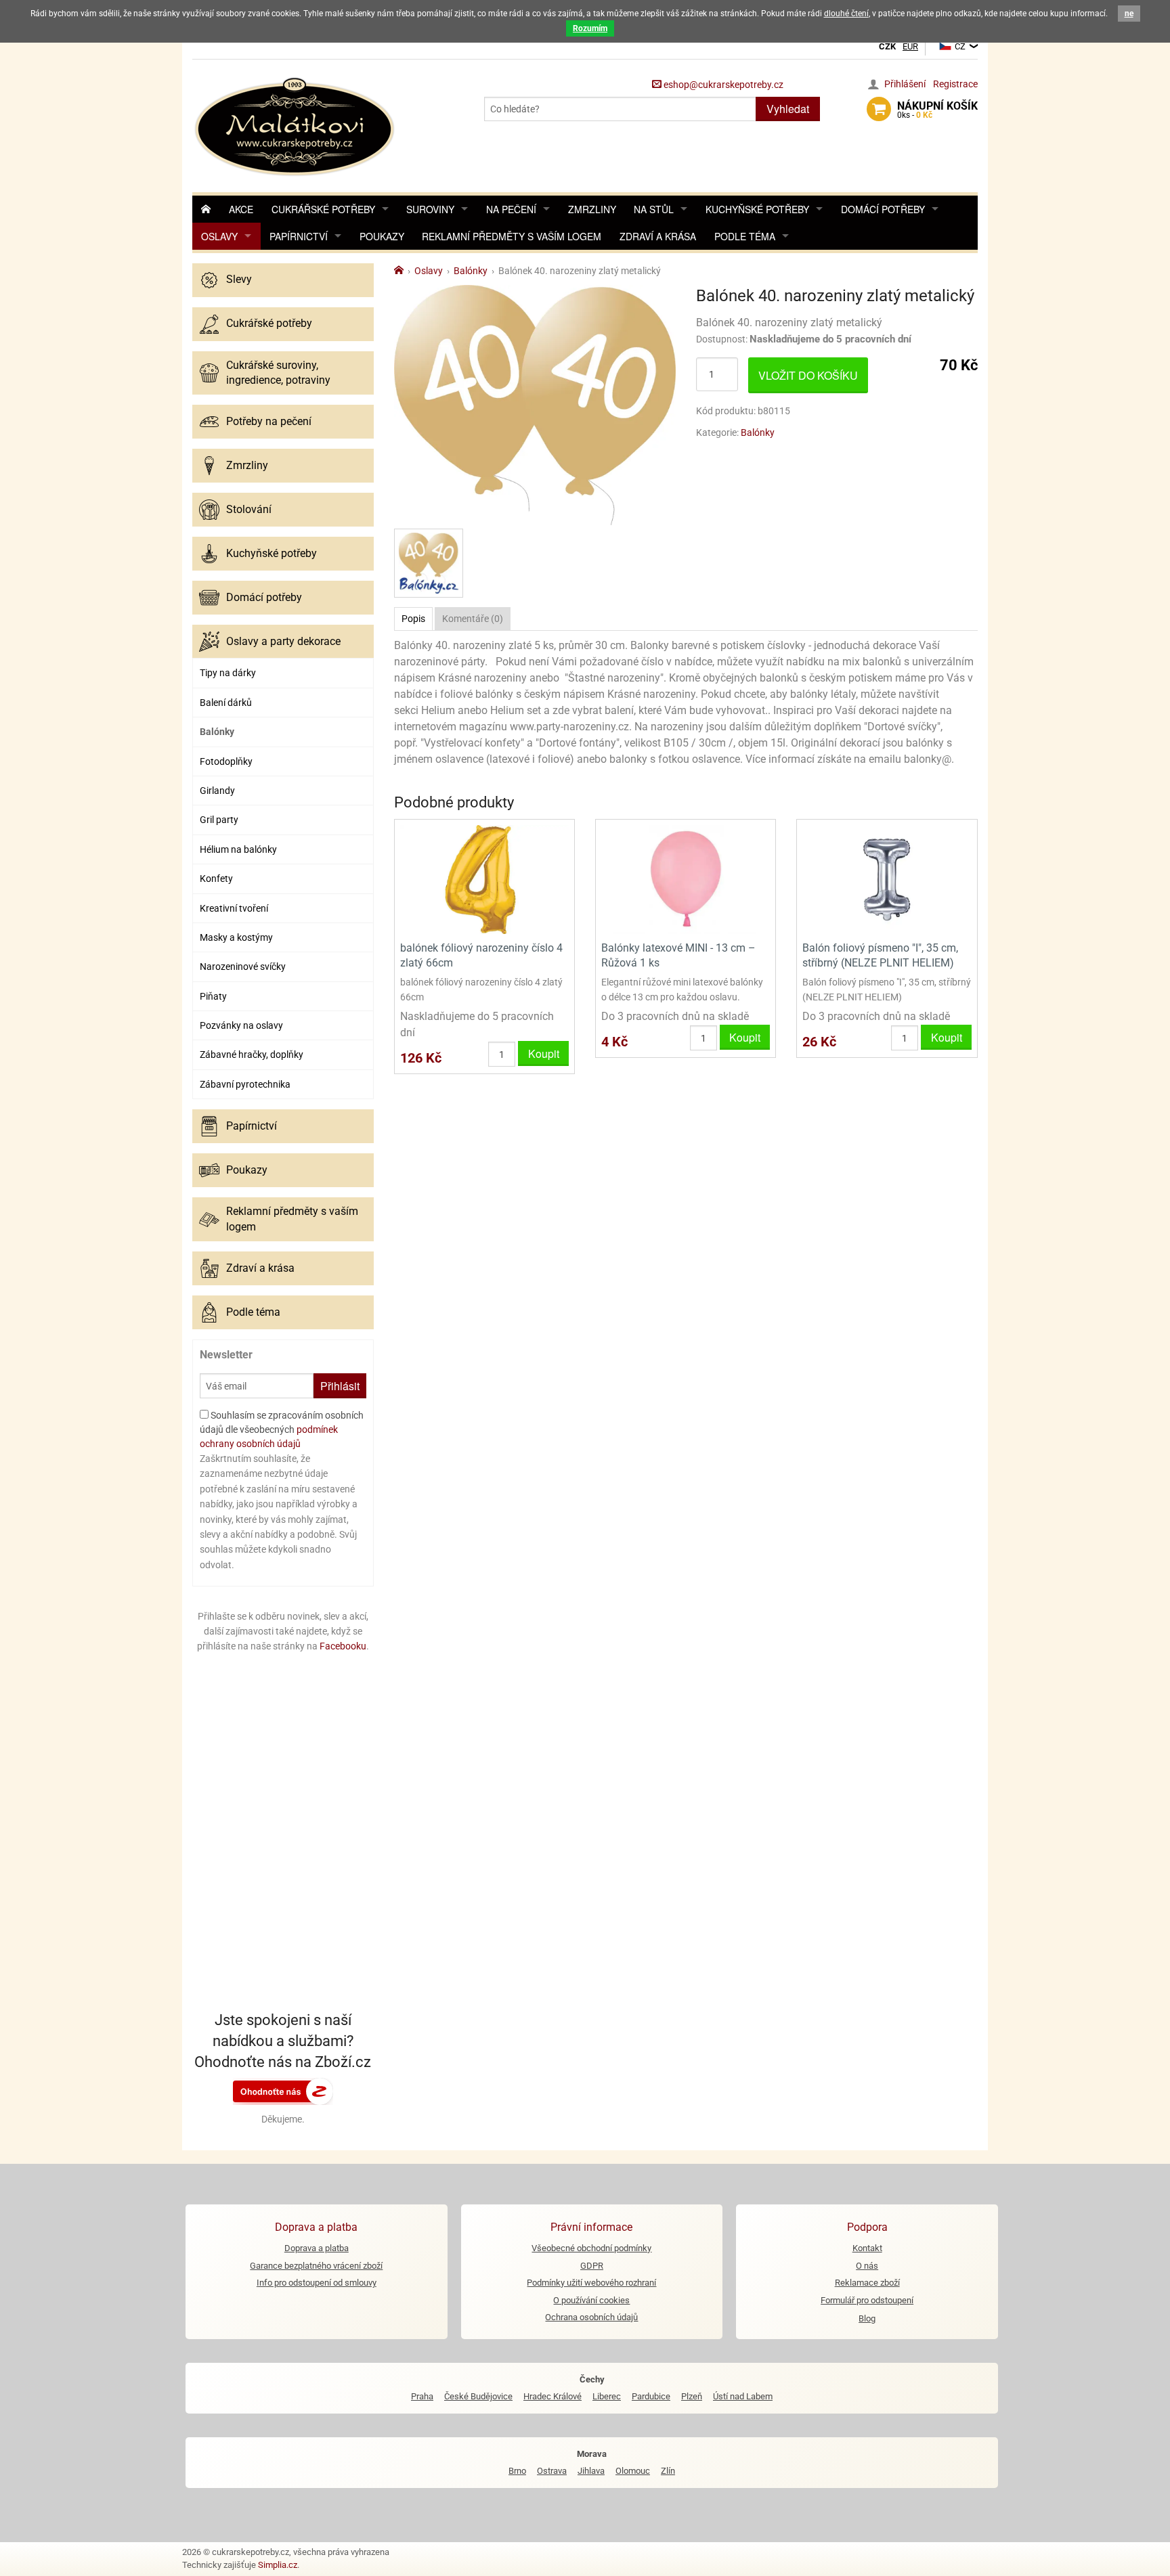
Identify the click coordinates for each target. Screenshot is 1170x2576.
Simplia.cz (278, 2565)
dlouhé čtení (846, 14)
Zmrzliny (592, 209)
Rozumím (590, 28)
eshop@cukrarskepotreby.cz (722, 85)
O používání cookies (591, 2300)
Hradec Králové (552, 2396)
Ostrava (552, 2471)
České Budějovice (478, 2396)
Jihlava (591, 2471)
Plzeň (692, 2396)
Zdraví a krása (658, 236)
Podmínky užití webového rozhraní (591, 2283)
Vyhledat (788, 109)
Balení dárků (226, 703)
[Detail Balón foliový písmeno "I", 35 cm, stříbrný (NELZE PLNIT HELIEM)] (887, 879)
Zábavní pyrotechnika (245, 1084)
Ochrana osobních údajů (591, 2317)
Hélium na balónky (238, 849)
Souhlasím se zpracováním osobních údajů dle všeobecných (282, 1429)
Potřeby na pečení (269, 421)
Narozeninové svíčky (243, 967)
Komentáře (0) (473, 619)
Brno (517, 2471)
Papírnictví (299, 236)
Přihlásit (340, 1386)
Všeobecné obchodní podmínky (591, 2248)
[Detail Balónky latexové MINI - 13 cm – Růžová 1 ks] (686, 879)
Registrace (955, 84)
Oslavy (219, 236)
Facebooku (343, 1646)
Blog (867, 2318)
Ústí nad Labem (743, 2396)
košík (937, 110)
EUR (910, 46)
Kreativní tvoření (234, 908)
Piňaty (213, 996)
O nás (867, 2266)
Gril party (219, 820)
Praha (422, 2396)
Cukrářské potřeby (323, 209)
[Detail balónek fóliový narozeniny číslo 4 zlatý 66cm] (484, 879)
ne (1129, 14)
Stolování (249, 509)
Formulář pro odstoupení (867, 2300)
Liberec (607, 2396)
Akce (241, 209)
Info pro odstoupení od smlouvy (317, 2283)
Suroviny (430, 209)
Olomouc (633, 2471)
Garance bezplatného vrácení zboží (316, 2266)
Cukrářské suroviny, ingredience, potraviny (278, 373)
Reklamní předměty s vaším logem (512, 236)
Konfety (216, 879)
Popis (413, 619)
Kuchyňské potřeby (757, 209)
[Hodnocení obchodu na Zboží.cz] (283, 2091)
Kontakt (867, 2248)
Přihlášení (905, 84)
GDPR (592, 2266)
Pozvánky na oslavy (241, 1025)
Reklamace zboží (867, 2283)
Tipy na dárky (228, 673)
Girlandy (217, 791)
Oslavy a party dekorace (283, 641)
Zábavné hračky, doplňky (252, 1054)
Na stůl (654, 209)
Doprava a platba (317, 2248)
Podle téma (745, 236)
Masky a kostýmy (236, 937)
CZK (887, 46)
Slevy (239, 279)
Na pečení (511, 209)
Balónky (217, 732)
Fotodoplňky (226, 761)
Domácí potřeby (883, 209)
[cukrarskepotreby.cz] (296, 125)
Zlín (668, 2471)
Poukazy (382, 236)
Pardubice (651, 2396)
